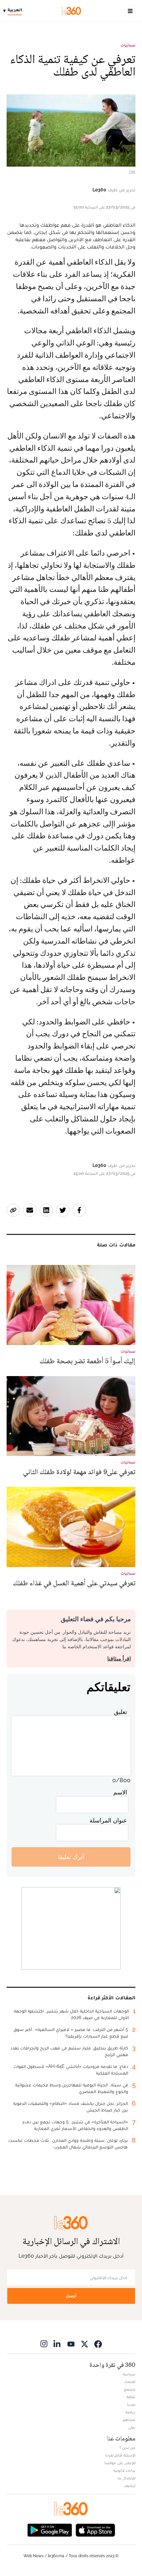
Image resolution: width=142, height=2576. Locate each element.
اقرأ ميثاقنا (119, 1659)
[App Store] (95, 2529)
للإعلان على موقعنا (120, 2463)
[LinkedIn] (57, 2344)
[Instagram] (44, 2344)
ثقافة (131, 2397)
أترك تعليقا (71, 1857)
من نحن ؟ (127, 2448)
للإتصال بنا (126, 2478)
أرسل (71, 2296)
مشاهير (129, 2420)
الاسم (120, 1792)
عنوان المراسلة (108, 1820)
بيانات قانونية (124, 2470)
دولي (132, 2427)
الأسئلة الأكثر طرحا (120, 2455)
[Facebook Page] (98, 2344)
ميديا (131, 2404)
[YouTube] (71, 2344)
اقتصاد (130, 2382)
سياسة (129, 2374)
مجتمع (130, 2389)
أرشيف (130, 2486)
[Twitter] (85, 2344)
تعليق (121, 1712)
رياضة (130, 2412)
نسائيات (128, 45)
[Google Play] (50, 2529)
